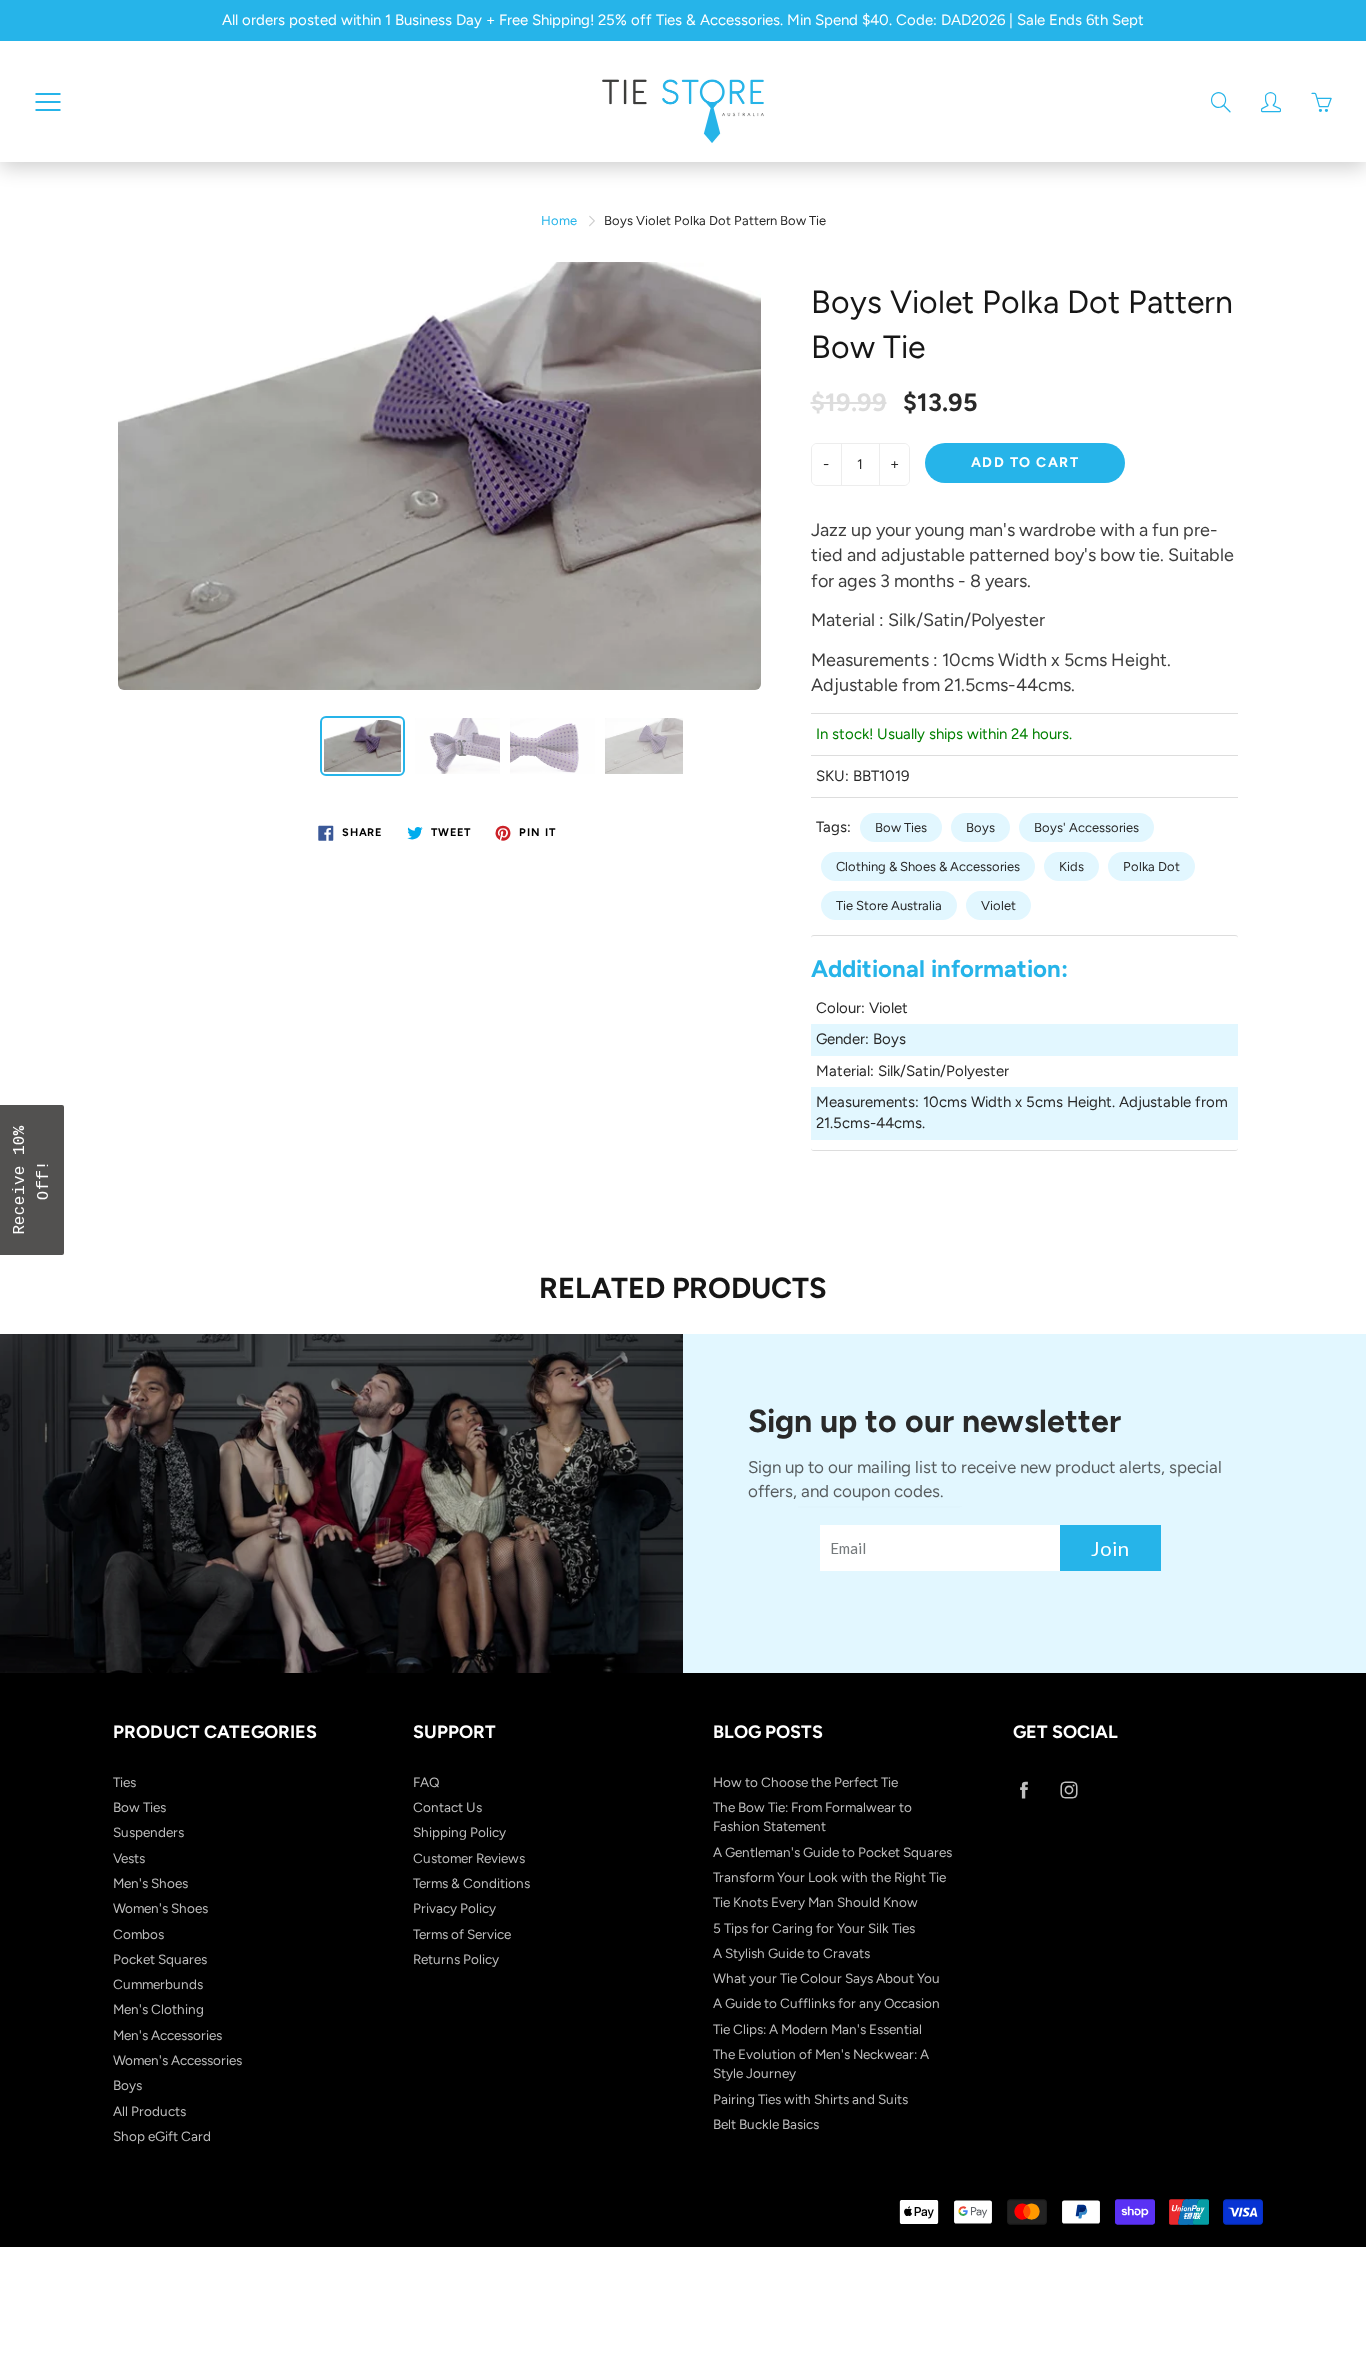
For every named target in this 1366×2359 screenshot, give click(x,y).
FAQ (426, 1782)
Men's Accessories (167, 2035)
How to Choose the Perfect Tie (805, 1782)
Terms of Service (462, 1934)
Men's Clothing (158, 2009)
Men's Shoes (150, 1883)
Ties (124, 1782)
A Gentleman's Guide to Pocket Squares (832, 1852)
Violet (998, 905)
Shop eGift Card (162, 2136)
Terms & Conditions (471, 1883)
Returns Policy (456, 1959)
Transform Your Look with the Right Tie (829, 1877)
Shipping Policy (459, 1832)
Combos (138, 1934)
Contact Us (447, 1807)
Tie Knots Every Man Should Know (815, 1902)
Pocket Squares (160, 1959)
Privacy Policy (454, 1908)
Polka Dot (1151, 866)
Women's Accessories (177, 2060)
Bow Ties (901, 827)
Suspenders (148, 1832)
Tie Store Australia (889, 905)
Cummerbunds (158, 1984)
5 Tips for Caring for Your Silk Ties (814, 1928)
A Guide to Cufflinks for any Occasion (826, 2003)
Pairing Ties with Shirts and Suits (810, 2099)
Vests (129, 1858)
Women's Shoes (160, 1908)
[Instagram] (1068, 1790)
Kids (1071, 866)
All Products (149, 2111)
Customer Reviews (469, 1858)
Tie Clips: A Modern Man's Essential (817, 2029)
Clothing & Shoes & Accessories (928, 866)
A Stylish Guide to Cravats (791, 1953)
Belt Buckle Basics (766, 2124)
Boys (980, 827)
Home (559, 220)
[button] (32, 1180)
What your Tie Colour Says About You (826, 1978)
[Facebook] (1023, 1790)
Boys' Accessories (1086, 827)
